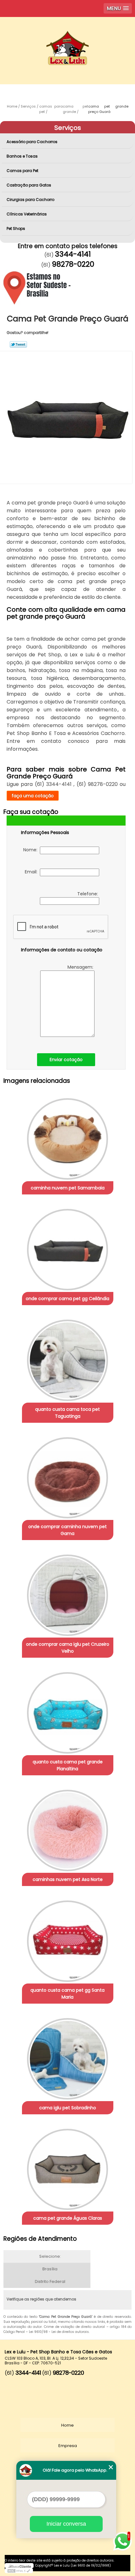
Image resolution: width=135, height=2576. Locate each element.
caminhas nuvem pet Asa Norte (68, 1879)
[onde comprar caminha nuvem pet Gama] (68, 1476)
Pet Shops (16, 228)
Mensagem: (81, 967)
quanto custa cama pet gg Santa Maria (67, 1994)
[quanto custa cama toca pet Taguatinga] (68, 1358)
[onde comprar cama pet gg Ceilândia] (68, 1247)
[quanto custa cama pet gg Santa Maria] (68, 1939)
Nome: (32, 850)
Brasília (50, 2269)
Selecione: (50, 2256)
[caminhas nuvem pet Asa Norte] (68, 1828)
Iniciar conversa (66, 2524)
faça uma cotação (33, 796)
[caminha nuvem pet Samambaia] (68, 1137)
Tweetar (18, 344)
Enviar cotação (66, 1060)
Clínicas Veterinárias (27, 214)
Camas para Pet (22, 171)
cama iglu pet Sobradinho (68, 2108)
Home (67, 2425)
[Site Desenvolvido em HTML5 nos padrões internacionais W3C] (19, 2571)
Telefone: (88, 894)
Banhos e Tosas (22, 156)
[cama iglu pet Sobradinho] (68, 2056)
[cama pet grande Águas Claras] (68, 2167)
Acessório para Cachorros (32, 142)
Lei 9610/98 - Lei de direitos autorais (59, 2332)
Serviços (68, 128)
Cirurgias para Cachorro (30, 200)
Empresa (68, 2446)
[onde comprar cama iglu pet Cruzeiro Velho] (68, 1593)
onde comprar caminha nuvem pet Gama (67, 1530)
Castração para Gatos (29, 185)
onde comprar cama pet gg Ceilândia (67, 1299)
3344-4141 (73, 254)
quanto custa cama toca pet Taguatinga (67, 1413)
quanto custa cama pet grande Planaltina (68, 1765)
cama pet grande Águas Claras (68, 2218)
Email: (32, 872)
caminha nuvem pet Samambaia (68, 1188)
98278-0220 (73, 264)
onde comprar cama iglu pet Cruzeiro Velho (68, 1648)
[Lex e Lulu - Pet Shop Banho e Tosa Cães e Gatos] (67, 36)
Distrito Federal (50, 2281)
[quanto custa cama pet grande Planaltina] (68, 1711)
